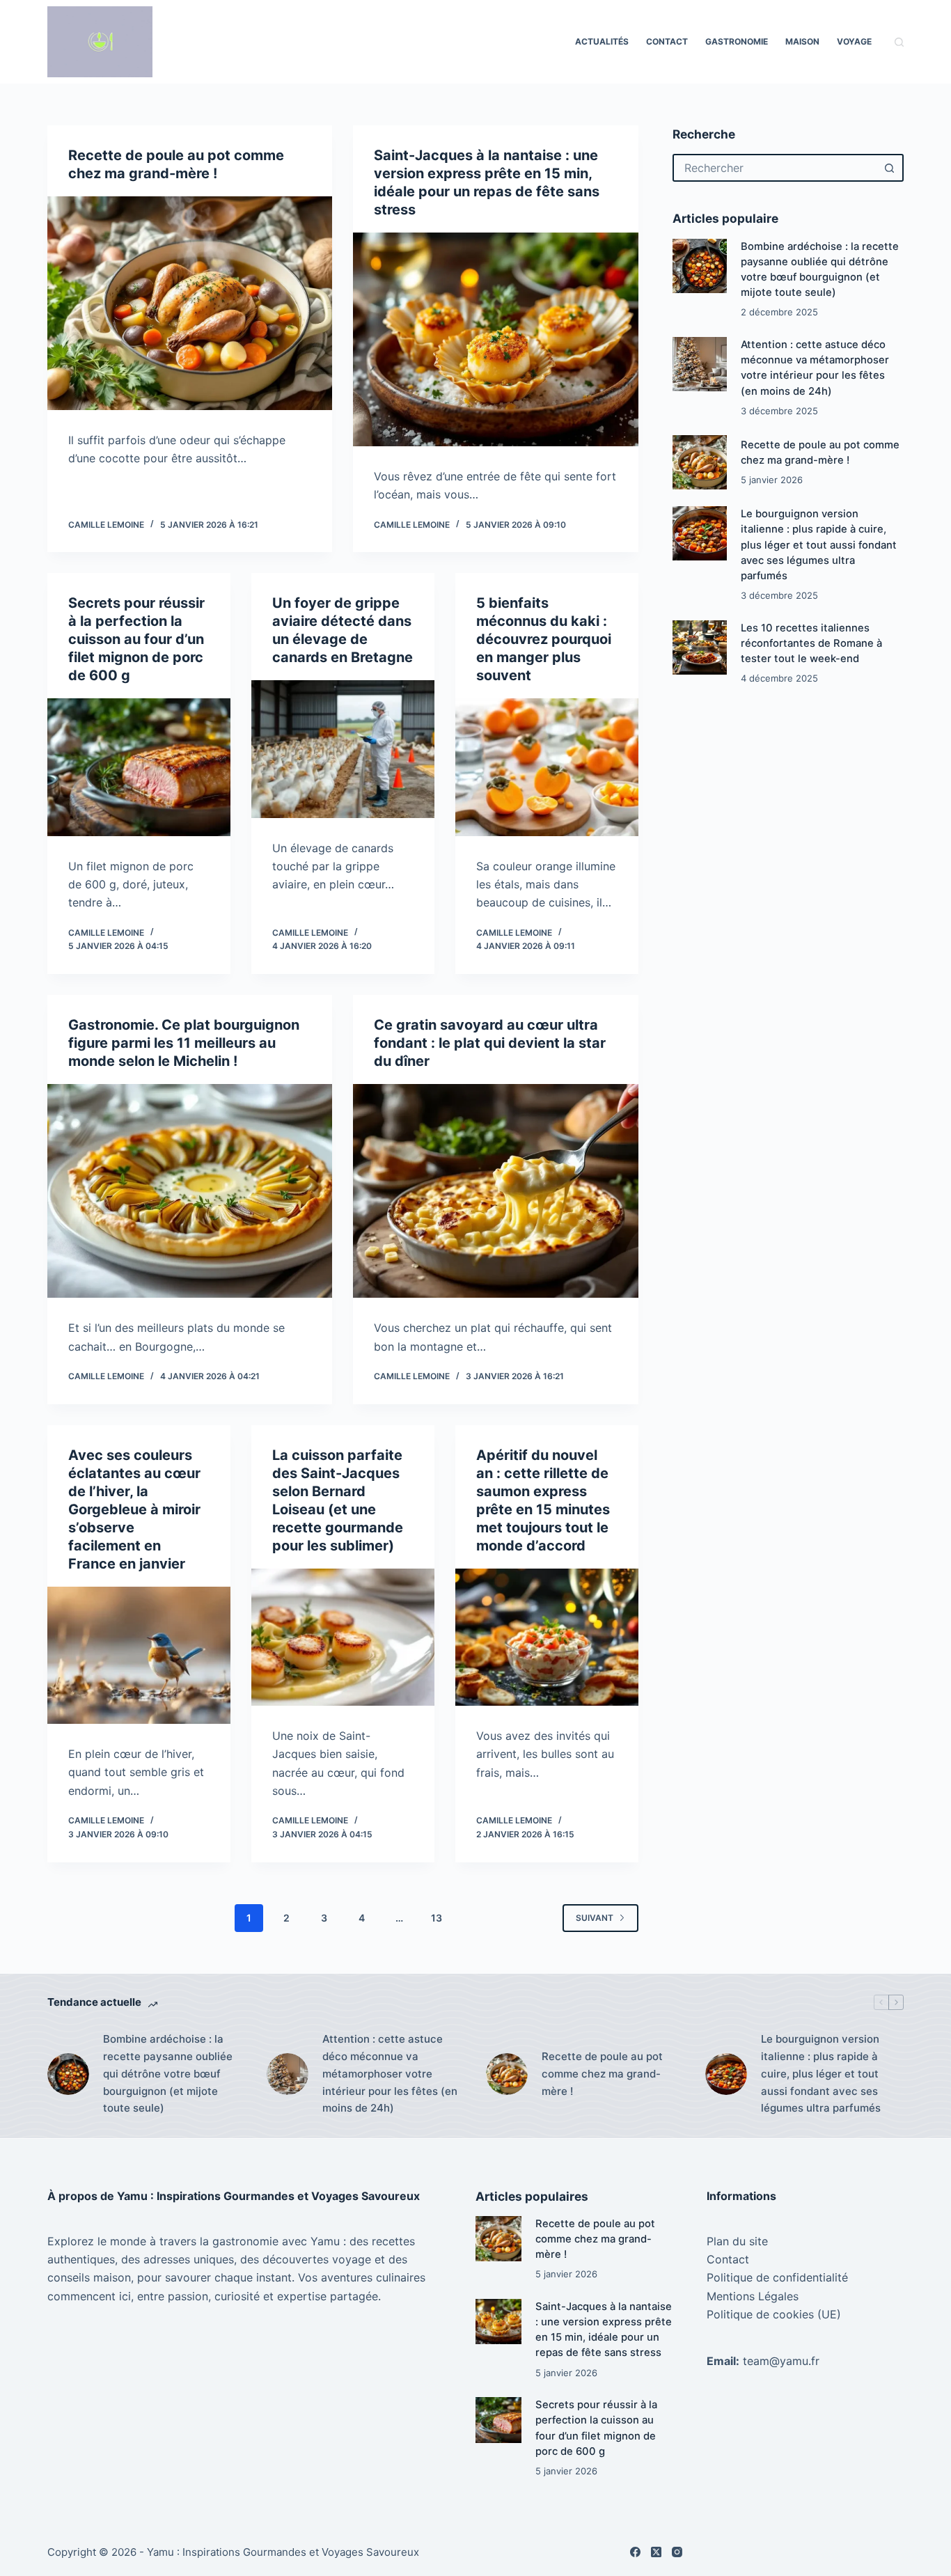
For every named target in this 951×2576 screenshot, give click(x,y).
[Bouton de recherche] (890, 168)
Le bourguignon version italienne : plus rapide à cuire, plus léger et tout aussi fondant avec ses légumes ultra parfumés (819, 545)
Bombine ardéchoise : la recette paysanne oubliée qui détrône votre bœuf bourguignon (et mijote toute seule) (168, 2073)
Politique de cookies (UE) (774, 2314)
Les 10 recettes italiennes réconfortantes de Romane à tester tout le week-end (811, 643)
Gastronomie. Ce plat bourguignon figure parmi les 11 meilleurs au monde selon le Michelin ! (184, 1043)
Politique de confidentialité (777, 2277)
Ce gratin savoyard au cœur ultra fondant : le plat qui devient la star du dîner (490, 1043)
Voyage (854, 41)
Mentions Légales (753, 2296)
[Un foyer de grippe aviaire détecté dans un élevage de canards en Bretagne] (343, 749)
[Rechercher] (899, 42)
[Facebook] (635, 2552)
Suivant (595, 1918)
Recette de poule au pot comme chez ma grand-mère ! (602, 2074)
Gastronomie (737, 41)
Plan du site (737, 2241)
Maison (802, 41)
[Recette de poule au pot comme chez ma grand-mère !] (190, 303)
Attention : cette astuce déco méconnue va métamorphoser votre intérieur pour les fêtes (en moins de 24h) (390, 2073)
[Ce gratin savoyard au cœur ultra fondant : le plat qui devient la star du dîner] (495, 1191)
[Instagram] (677, 2552)
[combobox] (776, 168)
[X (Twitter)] (656, 2552)
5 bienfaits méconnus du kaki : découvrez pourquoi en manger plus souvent (544, 639)
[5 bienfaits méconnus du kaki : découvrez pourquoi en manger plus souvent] (547, 767)
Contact (667, 41)
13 (437, 1918)
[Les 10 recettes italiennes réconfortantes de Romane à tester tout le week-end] (700, 647)
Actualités (602, 41)
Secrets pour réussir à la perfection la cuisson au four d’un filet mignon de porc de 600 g (136, 639)
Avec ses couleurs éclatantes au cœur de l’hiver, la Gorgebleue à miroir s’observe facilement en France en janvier (134, 1509)
